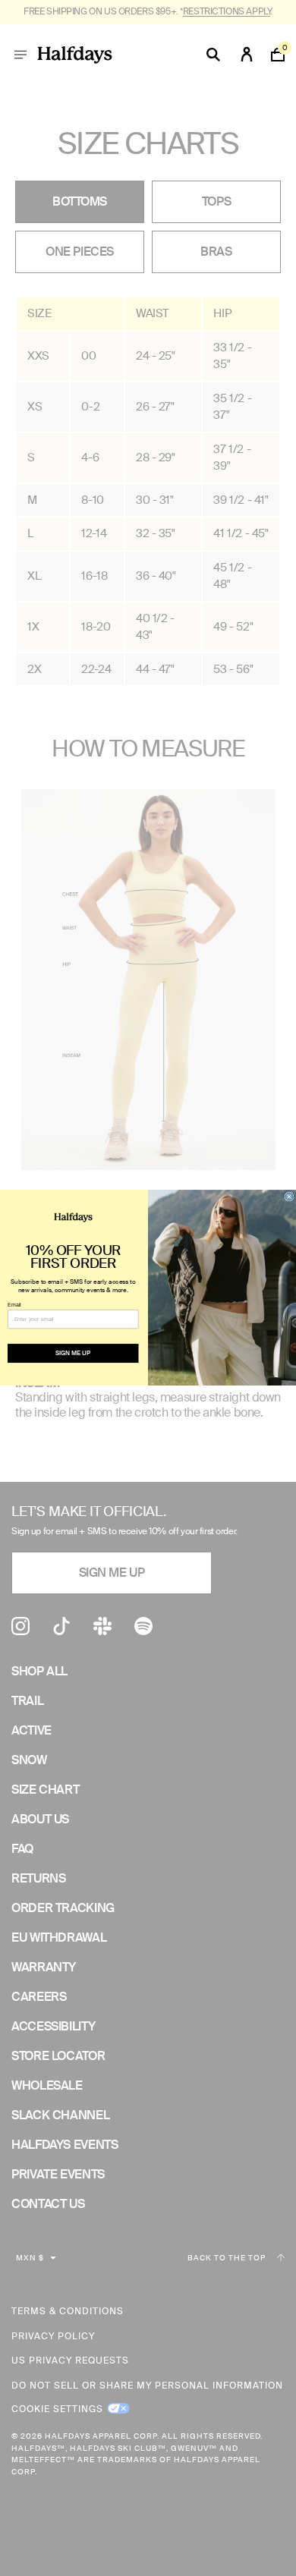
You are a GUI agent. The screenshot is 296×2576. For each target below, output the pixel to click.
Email (14, 1304)
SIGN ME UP (73, 1353)
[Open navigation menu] (20, 55)
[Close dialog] (289, 1197)
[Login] (247, 55)
